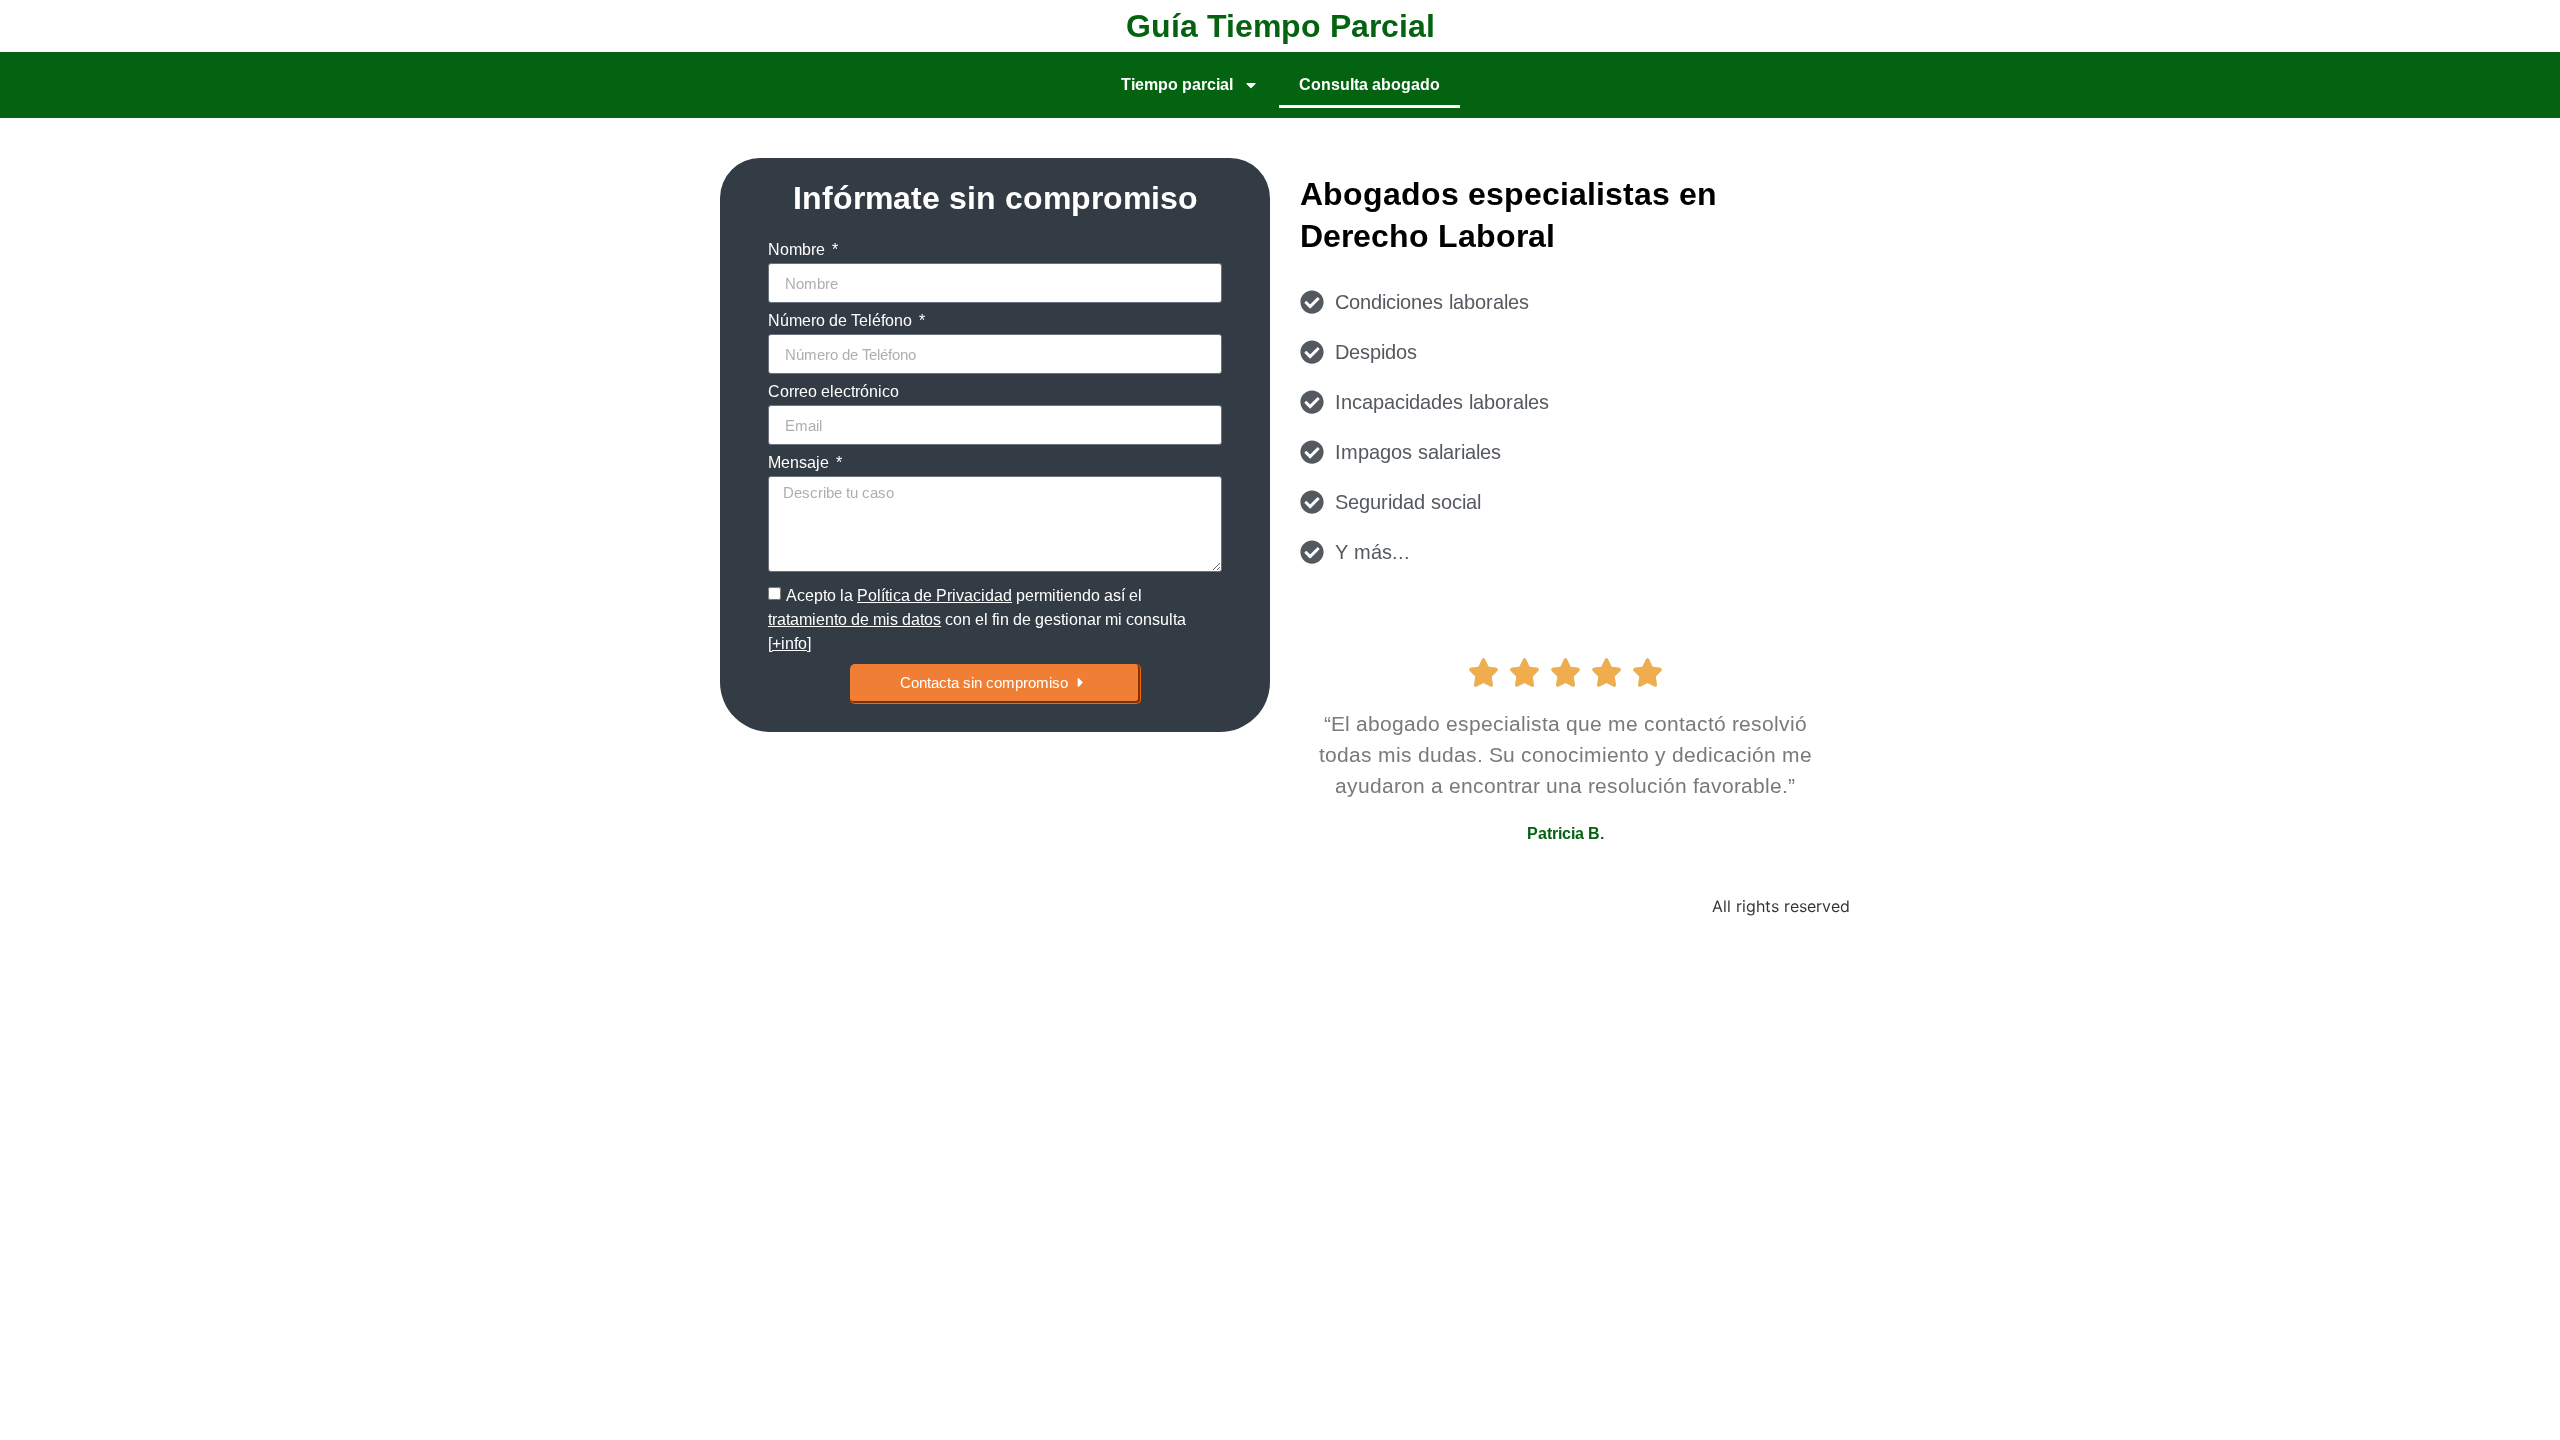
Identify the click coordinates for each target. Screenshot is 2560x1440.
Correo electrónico (833, 392)
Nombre (798, 250)
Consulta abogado (1369, 84)
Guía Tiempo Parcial (1280, 26)
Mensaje (800, 463)
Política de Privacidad (934, 595)
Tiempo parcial (1177, 84)
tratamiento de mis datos (854, 619)
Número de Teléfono (842, 321)
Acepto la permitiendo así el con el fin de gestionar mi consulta (977, 619)
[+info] (789, 643)
